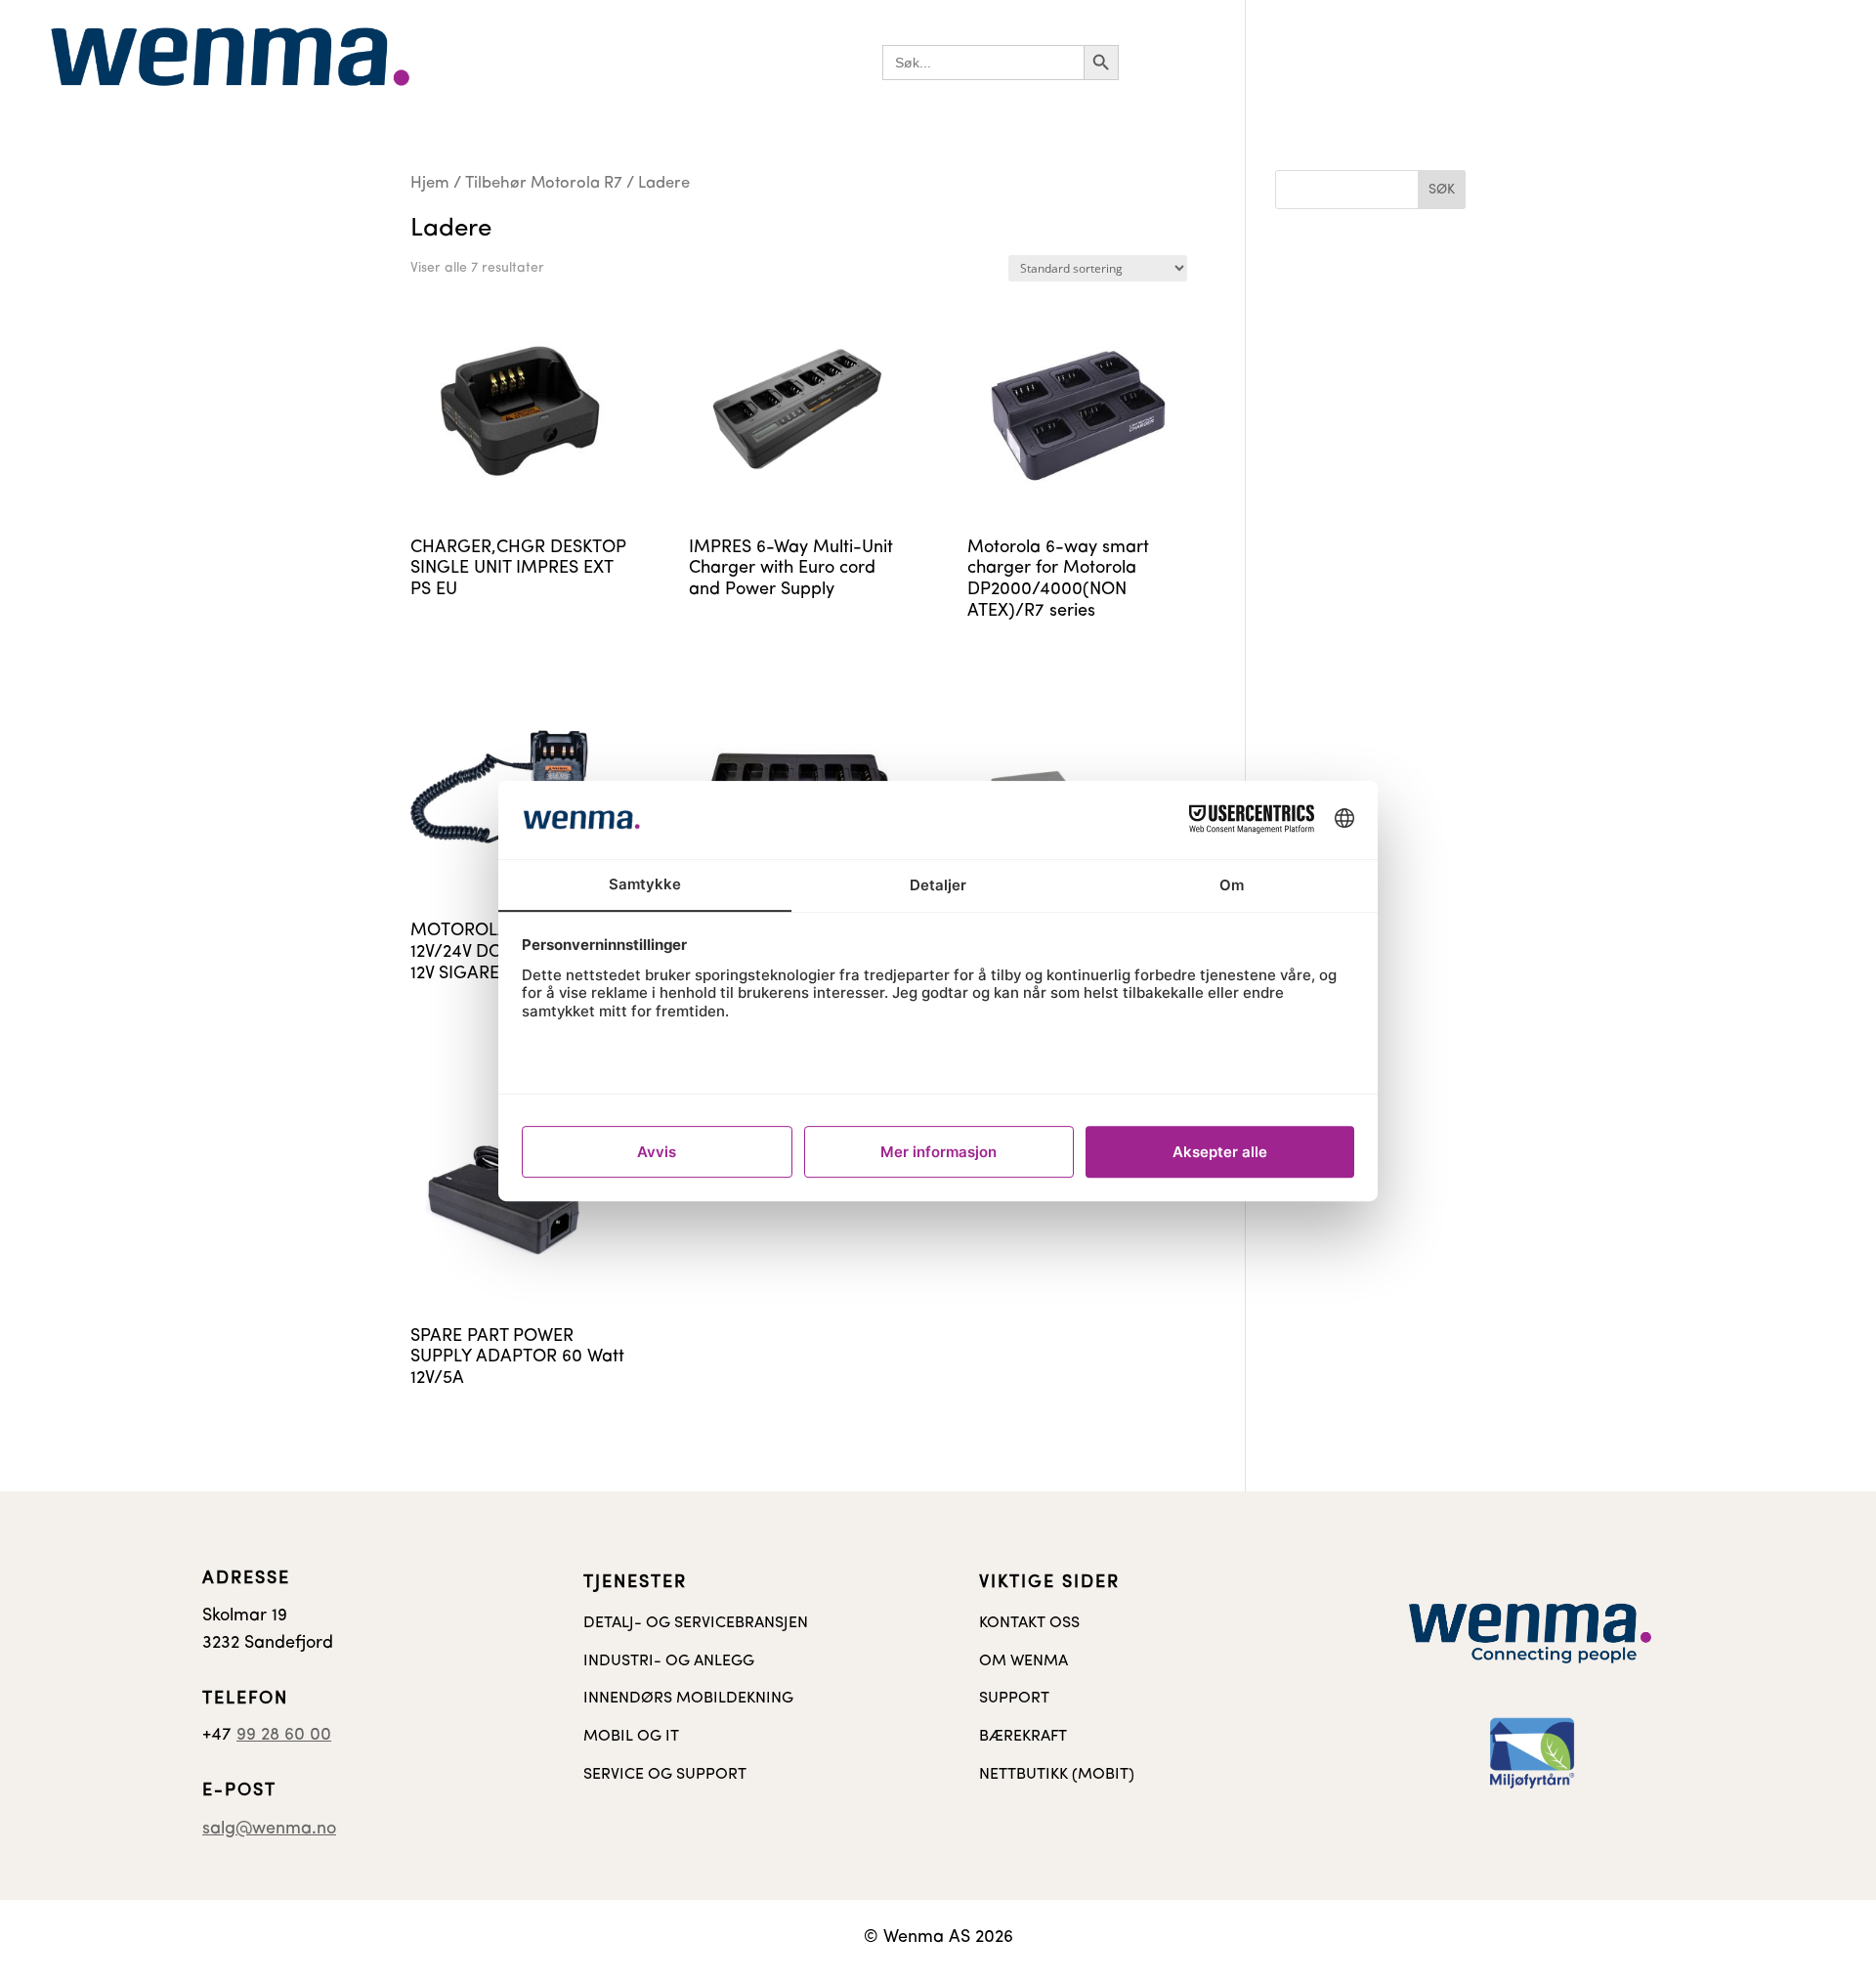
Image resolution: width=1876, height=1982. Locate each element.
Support (1686, 62)
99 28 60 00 (284, 1736)
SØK (1442, 190)
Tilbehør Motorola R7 (544, 184)
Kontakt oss (1592, 62)
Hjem (430, 184)
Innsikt (1502, 62)
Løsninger (1175, 62)
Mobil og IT (1412, 62)
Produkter (1291, 62)
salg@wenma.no (269, 1830)
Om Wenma (1783, 62)
